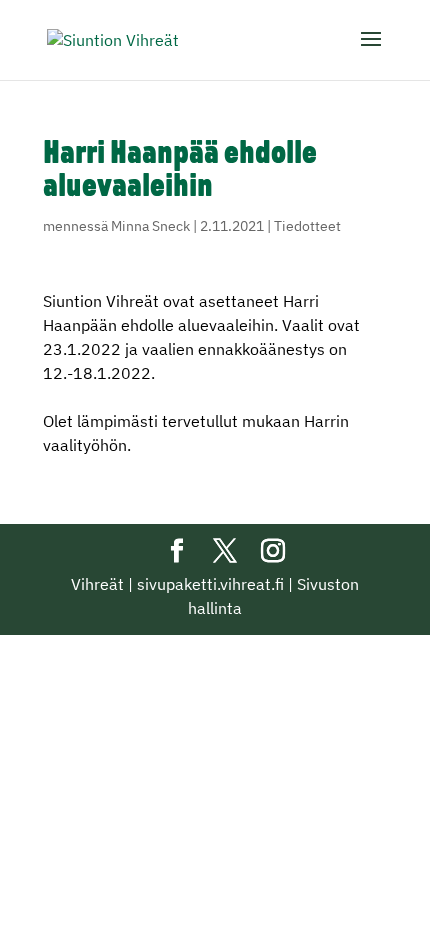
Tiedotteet (307, 226)
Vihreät (97, 584)
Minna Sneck (150, 226)
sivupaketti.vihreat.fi (210, 584)
